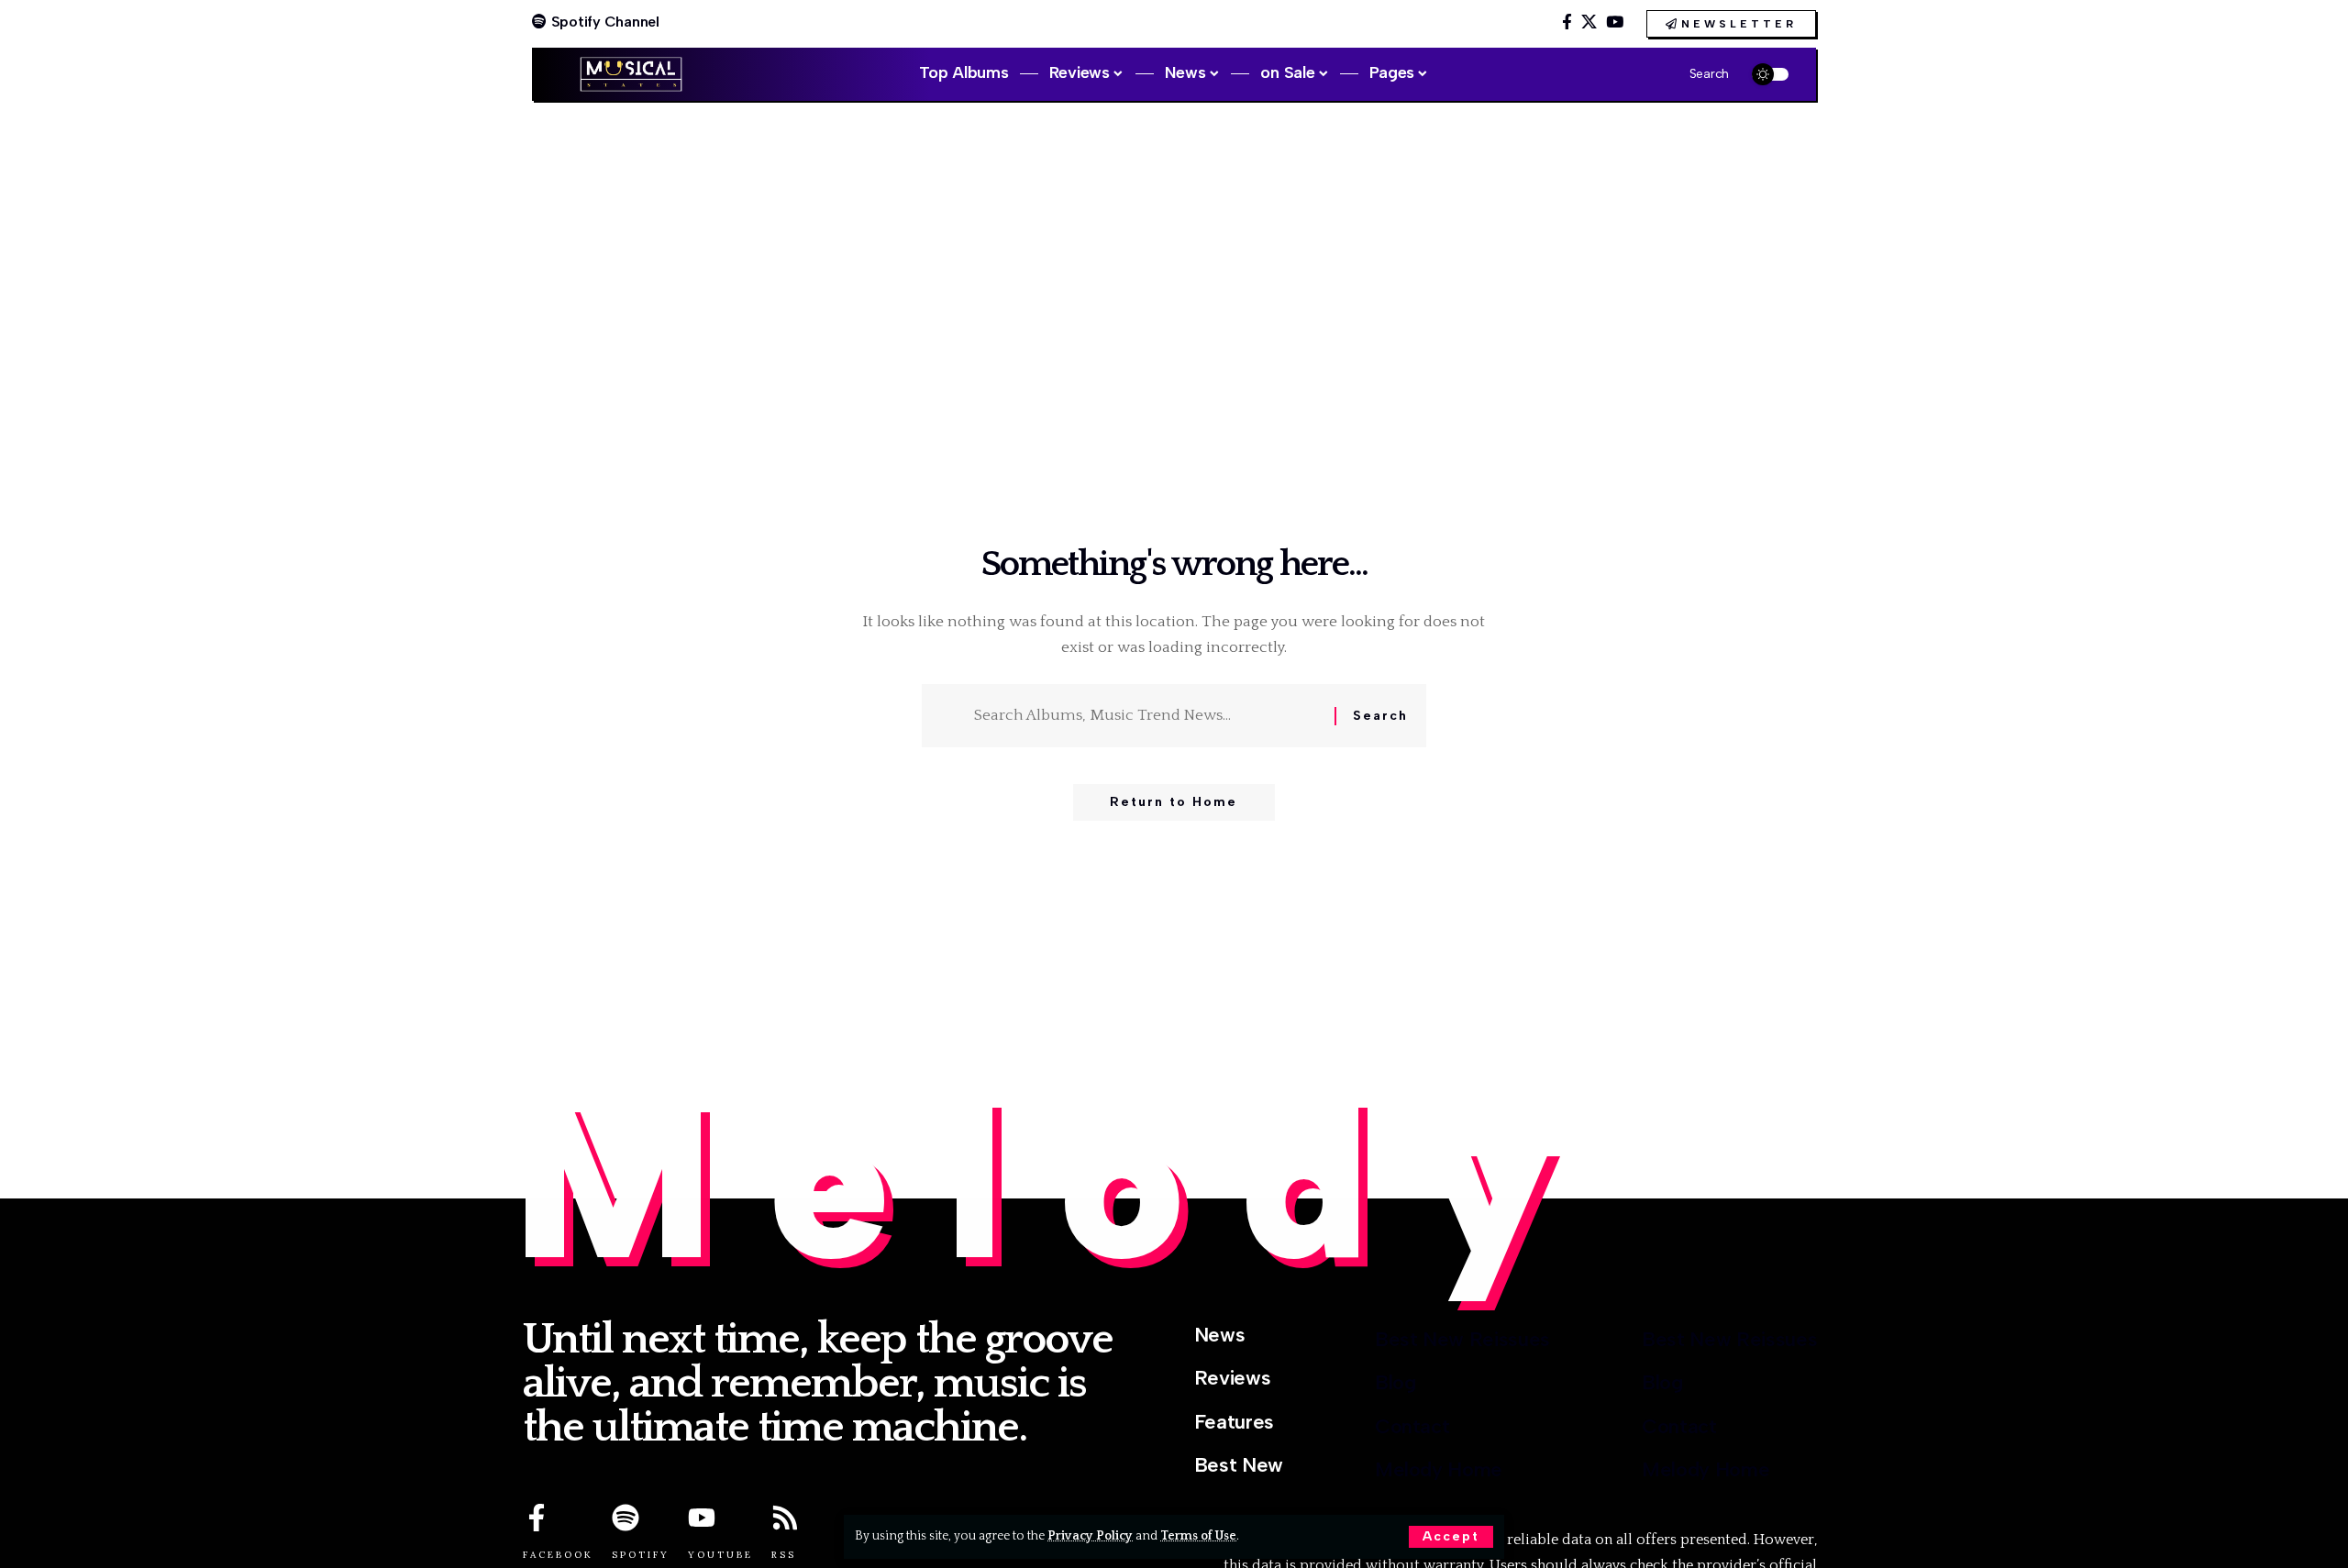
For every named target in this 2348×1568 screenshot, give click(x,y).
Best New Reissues (1462, 1339)
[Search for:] (1147, 716)
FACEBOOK (558, 1555)
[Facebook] (1567, 22)
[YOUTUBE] (702, 1518)
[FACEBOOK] (537, 1518)
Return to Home (1174, 802)
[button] (1451, 1537)
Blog (1396, 1382)
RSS (784, 1555)
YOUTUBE (720, 1555)
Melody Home (1439, 1469)
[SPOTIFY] (626, 1518)
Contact (1412, 1426)
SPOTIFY (641, 1555)
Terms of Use (1198, 1536)
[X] (1589, 22)
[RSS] (785, 1518)
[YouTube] (1615, 22)
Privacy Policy (1090, 1536)
